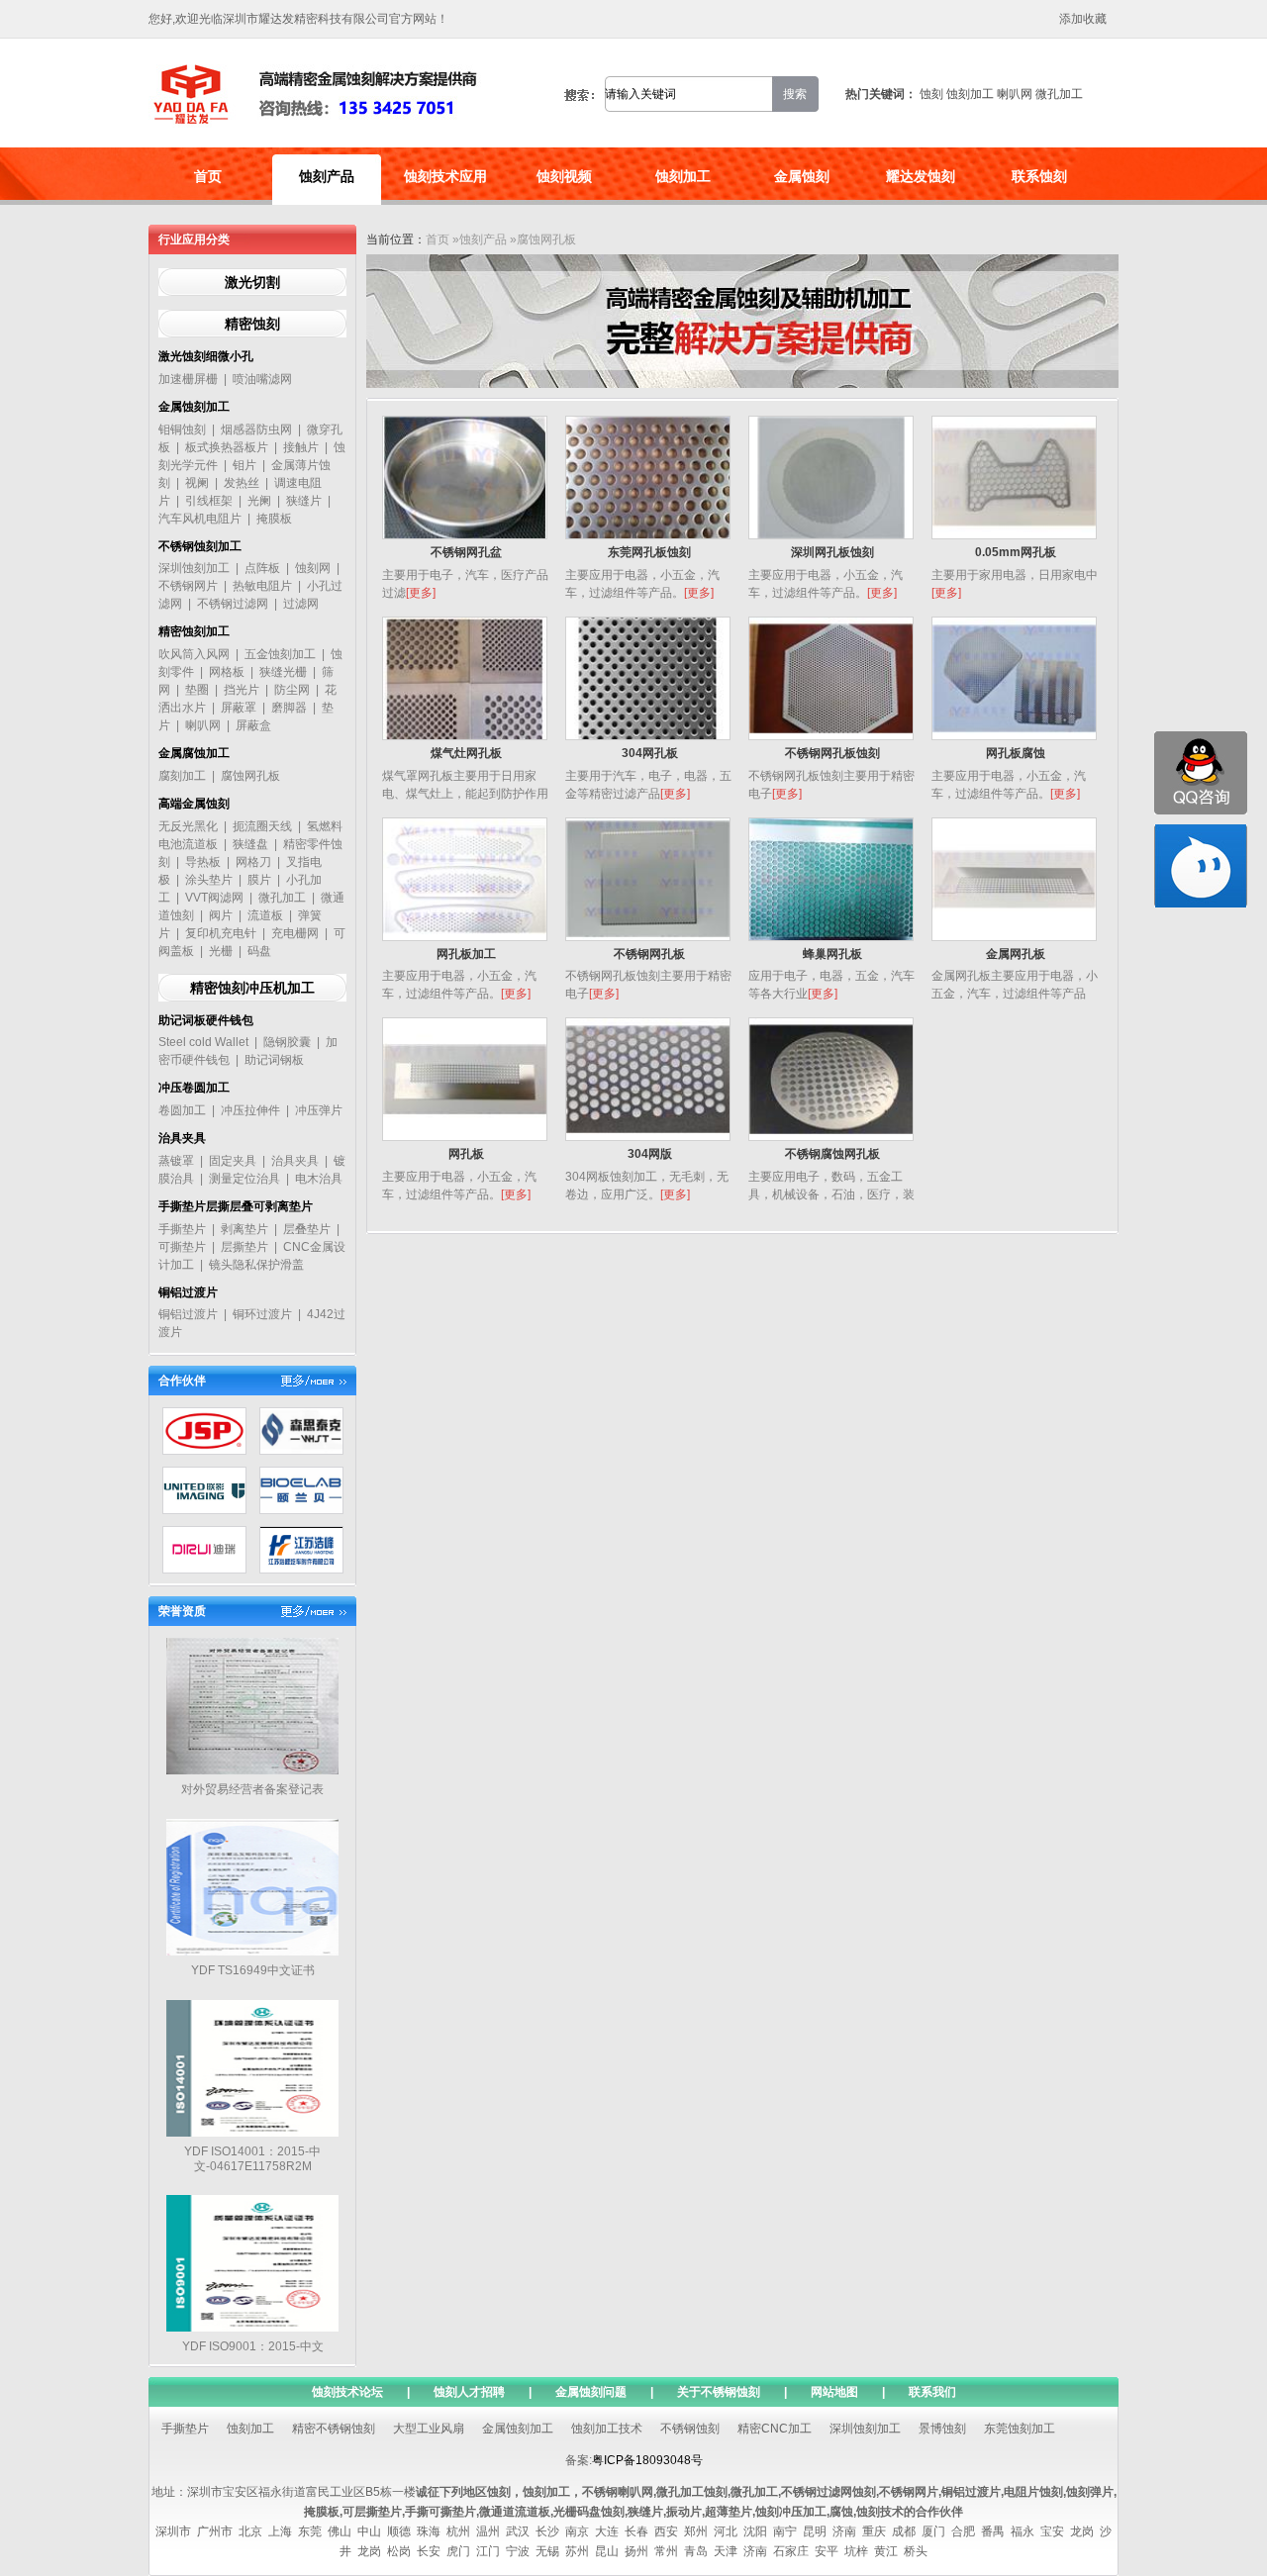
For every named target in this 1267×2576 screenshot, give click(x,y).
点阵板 (262, 568)
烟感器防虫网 (256, 429)
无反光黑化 (188, 826)
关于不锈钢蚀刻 (719, 2392)
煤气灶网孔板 (466, 753)
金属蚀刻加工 (194, 407)
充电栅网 (295, 933)
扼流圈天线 (262, 826)
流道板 (265, 915)
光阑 (259, 501)
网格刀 (253, 862)
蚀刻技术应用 (445, 176)
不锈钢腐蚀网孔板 (832, 1154)
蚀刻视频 (564, 176)
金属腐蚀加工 (194, 753)
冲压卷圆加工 (194, 1088)
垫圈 (197, 690)
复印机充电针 (221, 933)
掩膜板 (274, 519)
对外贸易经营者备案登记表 (252, 1789)
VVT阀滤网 (214, 898)
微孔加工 (1059, 94)
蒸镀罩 (176, 1161)
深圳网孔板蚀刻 (832, 552)
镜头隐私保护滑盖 (256, 1265)
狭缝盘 (250, 844)
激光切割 (252, 282)
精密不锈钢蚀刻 (334, 2429)
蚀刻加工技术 (607, 2429)
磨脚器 (289, 708)
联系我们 (932, 2392)
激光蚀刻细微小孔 (206, 356)
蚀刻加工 (970, 94)
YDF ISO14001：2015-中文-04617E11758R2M (252, 2159)
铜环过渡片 (262, 1314)
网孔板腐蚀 (1016, 753)
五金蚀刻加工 (280, 654)
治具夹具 (182, 1138)
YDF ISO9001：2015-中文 (253, 2346)
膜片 (259, 880)
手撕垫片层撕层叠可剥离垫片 (236, 1206)
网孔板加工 (466, 954)
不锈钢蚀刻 (690, 2429)
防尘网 (292, 690)
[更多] (421, 593)
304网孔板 (650, 753)
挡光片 (242, 690)
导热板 (203, 862)
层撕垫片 (244, 1247)
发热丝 (242, 483)
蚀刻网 (313, 568)
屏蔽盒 (253, 725)
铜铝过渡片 (188, 1292)
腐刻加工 (182, 776)
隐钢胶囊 (287, 1042)
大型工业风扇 (429, 2429)
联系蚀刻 (1039, 176)
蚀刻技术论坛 (347, 2392)
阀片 (221, 915)
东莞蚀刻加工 (1020, 2429)
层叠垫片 (307, 1229)
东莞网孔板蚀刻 (649, 552)
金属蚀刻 (802, 176)
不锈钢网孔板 (649, 954)
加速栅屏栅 (188, 379)
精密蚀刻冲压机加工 (252, 988)
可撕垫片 (182, 1247)
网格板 (227, 672)
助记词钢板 (274, 1060)
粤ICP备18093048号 (647, 2460)
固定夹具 (233, 1161)
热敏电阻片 (262, 586)
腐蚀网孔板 (250, 776)
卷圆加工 (182, 1110)
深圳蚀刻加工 (194, 568)
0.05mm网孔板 (1016, 552)
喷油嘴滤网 (262, 379)
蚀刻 (931, 94)
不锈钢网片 (188, 586)
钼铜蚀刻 (182, 429)
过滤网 (301, 604)
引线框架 (209, 501)
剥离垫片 (244, 1229)
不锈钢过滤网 (233, 604)
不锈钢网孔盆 (466, 552)
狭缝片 (304, 501)
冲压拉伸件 (250, 1110)
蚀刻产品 (327, 176)
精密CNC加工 (775, 2429)
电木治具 (319, 1179)
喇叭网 (1015, 94)
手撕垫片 (182, 1229)
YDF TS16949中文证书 (253, 1970)
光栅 (221, 951)
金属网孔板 (1016, 954)
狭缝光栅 (283, 672)
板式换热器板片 (227, 447)
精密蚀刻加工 (194, 631)
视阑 (197, 483)
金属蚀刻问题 (591, 2392)
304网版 (650, 1154)
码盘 (259, 951)
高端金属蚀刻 (194, 804)
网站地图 (834, 2392)
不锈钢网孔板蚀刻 (832, 753)
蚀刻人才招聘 (469, 2392)
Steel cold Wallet (203, 1042)
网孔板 (466, 1154)
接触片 (301, 447)
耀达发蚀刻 (921, 176)
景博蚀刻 (942, 2429)
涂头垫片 (209, 880)
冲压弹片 (319, 1110)
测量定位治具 (244, 1179)
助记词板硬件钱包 (206, 1020)
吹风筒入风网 (194, 654)
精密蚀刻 (252, 324)
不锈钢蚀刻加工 (200, 546)
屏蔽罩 (239, 708)
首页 (208, 176)
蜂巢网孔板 (832, 954)
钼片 (244, 465)
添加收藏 (1083, 19)
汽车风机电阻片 (200, 519)
